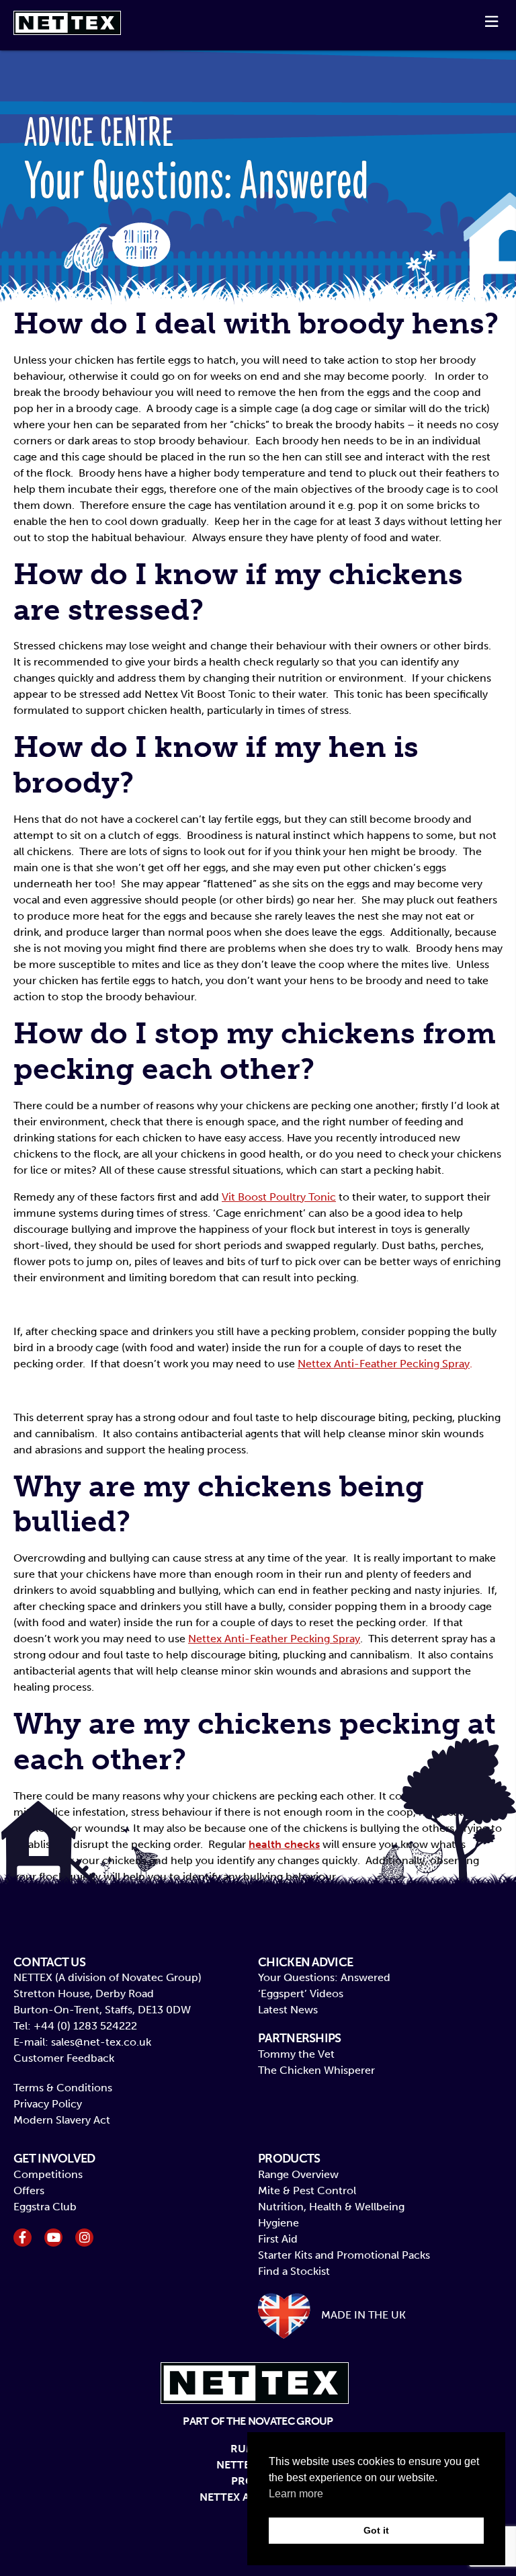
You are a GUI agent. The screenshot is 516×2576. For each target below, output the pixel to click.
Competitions (48, 2174)
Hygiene (278, 2223)
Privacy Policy (48, 2104)
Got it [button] (376, 2530)
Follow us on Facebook (23, 2238)
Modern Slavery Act (62, 2120)
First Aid (278, 2239)
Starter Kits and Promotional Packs (344, 2255)
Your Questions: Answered (324, 1977)
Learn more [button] (296, 2494)
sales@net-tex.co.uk (101, 2042)
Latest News (288, 2010)
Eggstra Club (45, 2207)
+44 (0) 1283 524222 (85, 2026)
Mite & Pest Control (307, 2190)
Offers (29, 2190)
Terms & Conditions (63, 2088)
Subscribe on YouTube (53, 2238)
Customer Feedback (64, 2058)
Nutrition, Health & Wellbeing (331, 2207)
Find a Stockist (294, 2271)
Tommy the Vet (296, 2054)
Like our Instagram (84, 2238)
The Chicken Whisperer (316, 2070)
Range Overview (298, 2174)
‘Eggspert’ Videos (301, 1994)
